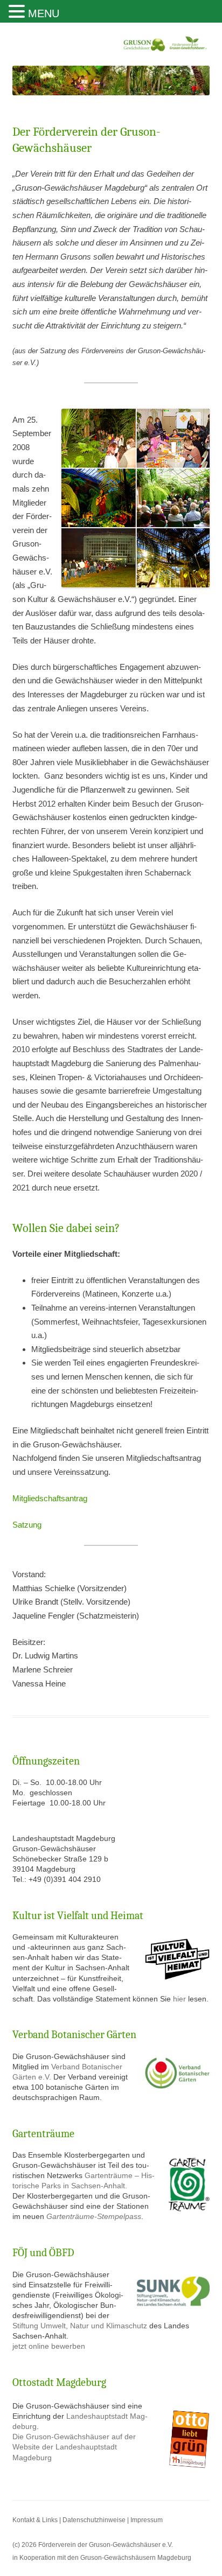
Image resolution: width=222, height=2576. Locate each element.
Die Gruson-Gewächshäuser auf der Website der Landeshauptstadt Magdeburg (74, 2447)
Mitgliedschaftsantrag (50, 1498)
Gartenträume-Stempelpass (94, 2217)
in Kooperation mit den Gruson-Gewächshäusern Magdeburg (102, 2557)
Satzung (27, 1525)
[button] (18, 12)
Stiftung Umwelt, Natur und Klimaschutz (80, 2326)
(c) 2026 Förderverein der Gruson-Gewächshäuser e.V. (93, 2544)
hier (181, 1999)
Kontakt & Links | (37, 2520)
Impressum (147, 2520)
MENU (44, 13)
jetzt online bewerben (49, 2346)
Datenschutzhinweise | (96, 2520)
